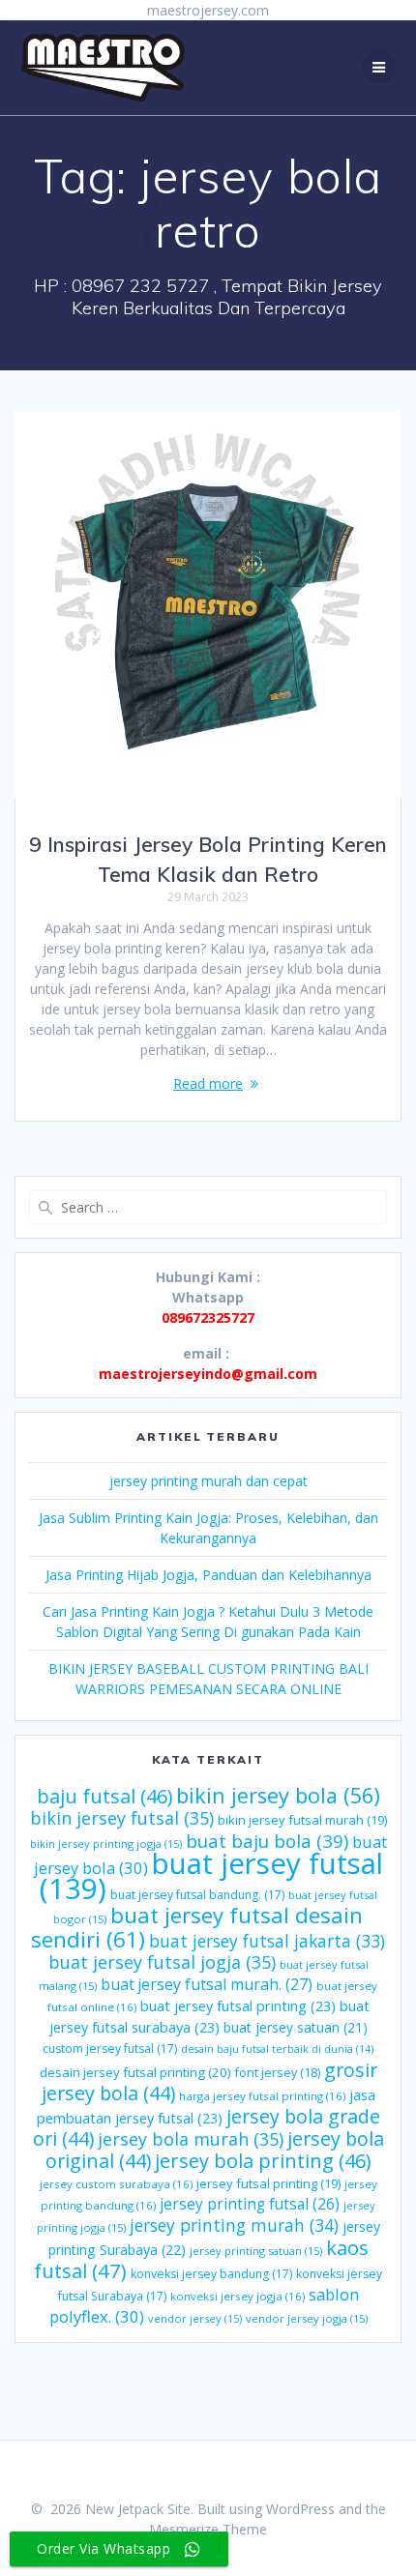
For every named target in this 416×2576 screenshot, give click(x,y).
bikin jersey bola (278, 1795)
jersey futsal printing (268, 2183)
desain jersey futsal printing (135, 2072)
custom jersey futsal (110, 2049)
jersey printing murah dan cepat (208, 1481)
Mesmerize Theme (208, 2529)
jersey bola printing (263, 2161)
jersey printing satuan (256, 2251)
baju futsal (104, 1796)
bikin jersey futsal (122, 1818)
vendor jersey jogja (307, 2318)
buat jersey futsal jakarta (267, 1941)
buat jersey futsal (211, 1876)
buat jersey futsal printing (238, 2005)
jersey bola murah (191, 2139)
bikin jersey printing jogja (106, 1844)
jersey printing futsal (250, 2204)
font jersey (278, 2073)
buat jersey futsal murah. (207, 1984)
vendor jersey (195, 2318)
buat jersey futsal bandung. (197, 1895)
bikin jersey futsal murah (302, 1820)
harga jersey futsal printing (262, 2096)
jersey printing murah (234, 2225)
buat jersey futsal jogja (162, 1962)
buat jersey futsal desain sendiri (197, 1927)
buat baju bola (267, 1841)
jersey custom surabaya (116, 2184)
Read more (208, 1083)
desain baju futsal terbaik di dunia (277, 2049)
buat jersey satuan (296, 2027)
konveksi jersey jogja (238, 2296)
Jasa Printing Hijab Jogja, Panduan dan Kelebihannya (208, 1575)
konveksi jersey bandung (211, 2274)
